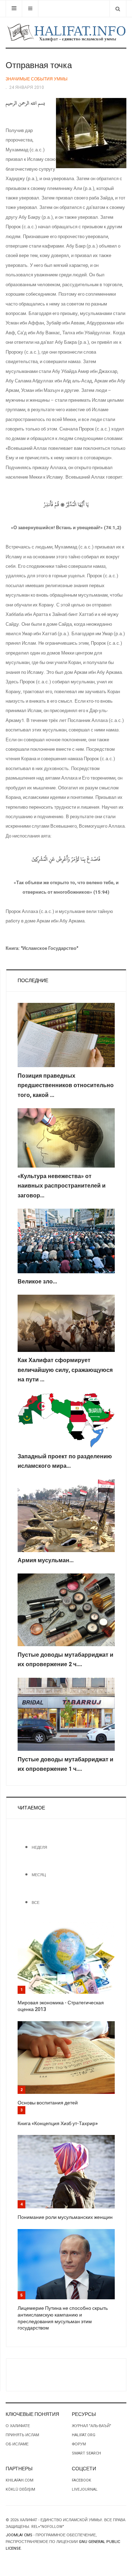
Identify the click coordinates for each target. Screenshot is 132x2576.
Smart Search (86, 2453)
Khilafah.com (20, 2480)
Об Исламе (17, 2444)
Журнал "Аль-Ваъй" (92, 2426)
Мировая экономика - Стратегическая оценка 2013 (61, 2006)
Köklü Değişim (20, 2489)
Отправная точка (39, 65)
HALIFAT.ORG (84, 2435)
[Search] (118, 9)
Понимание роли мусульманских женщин (65, 2217)
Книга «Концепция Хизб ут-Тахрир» (58, 2124)
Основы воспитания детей (48, 2103)
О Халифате (18, 2426)
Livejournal (85, 2489)
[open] (14, 9)
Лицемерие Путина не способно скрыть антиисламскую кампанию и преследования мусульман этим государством (63, 2318)
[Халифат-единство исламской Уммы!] (66, 32)
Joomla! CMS (19, 2535)
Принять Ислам (22, 2435)
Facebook (81, 2480)
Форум (79, 2444)
